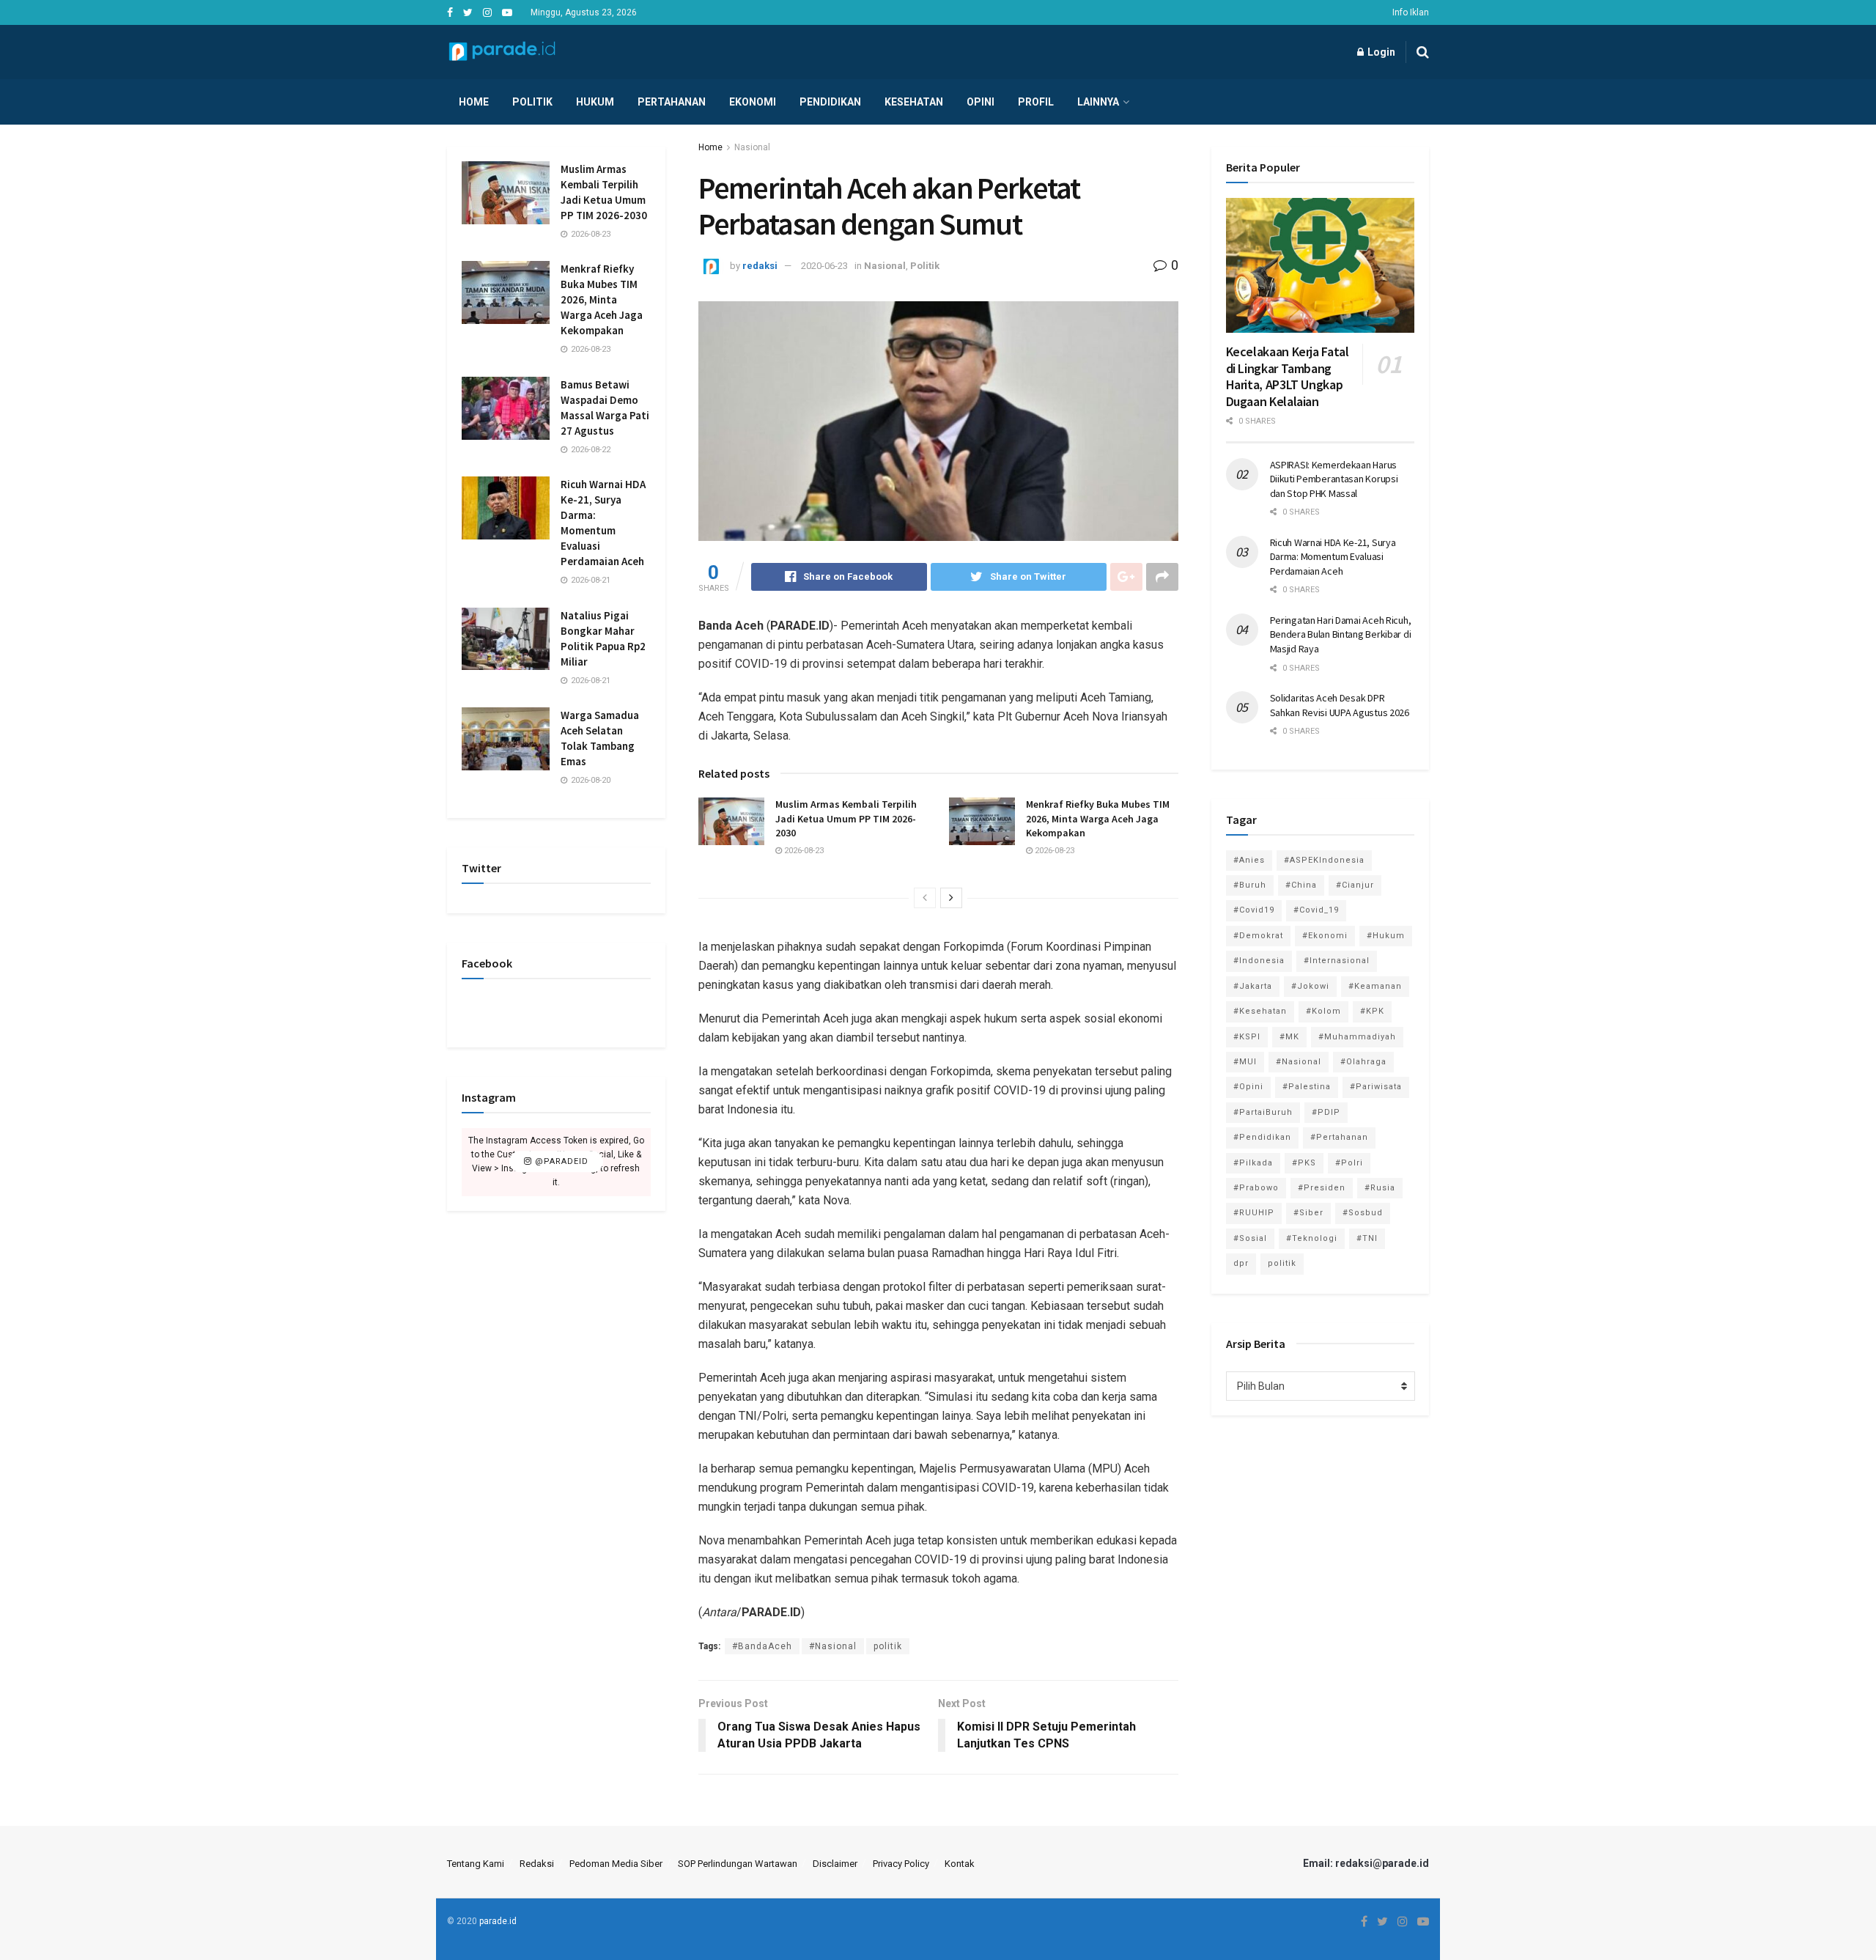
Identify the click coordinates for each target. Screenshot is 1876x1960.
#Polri (1349, 1163)
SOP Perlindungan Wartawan (738, 1864)
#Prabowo (1256, 1188)
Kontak (960, 1864)
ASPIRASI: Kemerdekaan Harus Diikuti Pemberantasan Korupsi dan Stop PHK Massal (1334, 479)
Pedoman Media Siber (616, 1864)
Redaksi (537, 1864)
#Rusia (1380, 1188)
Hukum (595, 102)
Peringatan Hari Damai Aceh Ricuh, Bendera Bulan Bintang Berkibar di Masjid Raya (1341, 634)
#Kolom (1323, 1011)
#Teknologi (1312, 1238)
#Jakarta (1253, 986)
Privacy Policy (901, 1864)
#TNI (1367, 1238)
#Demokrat (1258, 936)
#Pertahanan (1339, 1137)
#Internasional (1337, 961)
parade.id (498, 1921)
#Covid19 (1254, 910)
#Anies (1249, 860)
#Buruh (1250, 885)
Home (474, 102)
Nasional (752, 147)
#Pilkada (1253, 1163)
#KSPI (1247, 1037)
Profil (1036, 102)
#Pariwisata (1376, 1087)
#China (1301, 885)
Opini (981, 102)
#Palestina (1307, 1087)
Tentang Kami (476, 1864)
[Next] (951, 898)
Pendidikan (830, 102)
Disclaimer (835, 1864)
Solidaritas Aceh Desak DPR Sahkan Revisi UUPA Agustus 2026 (1340, 705)
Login (1380, 52)
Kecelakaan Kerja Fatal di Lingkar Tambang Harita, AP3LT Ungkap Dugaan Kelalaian (1288, 376)
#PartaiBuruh (1263, 1112)
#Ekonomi (1325, 936)
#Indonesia (1259, 961)
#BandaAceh (762, 1646)
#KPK (1372, 1011)
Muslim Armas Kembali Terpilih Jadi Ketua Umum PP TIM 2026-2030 (846, 818)
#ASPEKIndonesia (1324, 860)
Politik (532, 102)
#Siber (1308, 1213)
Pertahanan (672, 102)
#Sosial (1250, 1238)
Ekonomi (753, 102)
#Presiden (1322, 1188)
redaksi (760, 266)
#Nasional (833, 1646)
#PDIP (1326, 1112)
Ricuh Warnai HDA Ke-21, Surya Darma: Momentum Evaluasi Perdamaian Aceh (1333, 557)
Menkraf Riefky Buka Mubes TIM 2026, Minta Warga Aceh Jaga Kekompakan (1098, 818)
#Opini (1248, 1087)
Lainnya (1098, 102)
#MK (1289, 1037)
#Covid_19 (1316, 910)
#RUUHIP (1254, 1213)
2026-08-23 (803, 851)
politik (888, 1646)
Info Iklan (1411, 12)
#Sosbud (1363, 1213)
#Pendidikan (1262, 1137)
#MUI (1245, 1062)
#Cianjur (1355, 885)
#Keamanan (1375, 986)
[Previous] (925, 898)
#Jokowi (1310, 986)
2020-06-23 (824, 266)
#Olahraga (1363, 1062)
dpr (1241, 1263)
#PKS (1304, 1163)
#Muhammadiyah (1357, 1037)
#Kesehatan (1260, 1011)
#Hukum (1386, 936)
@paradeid (560, 1162)
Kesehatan (914, 102)
